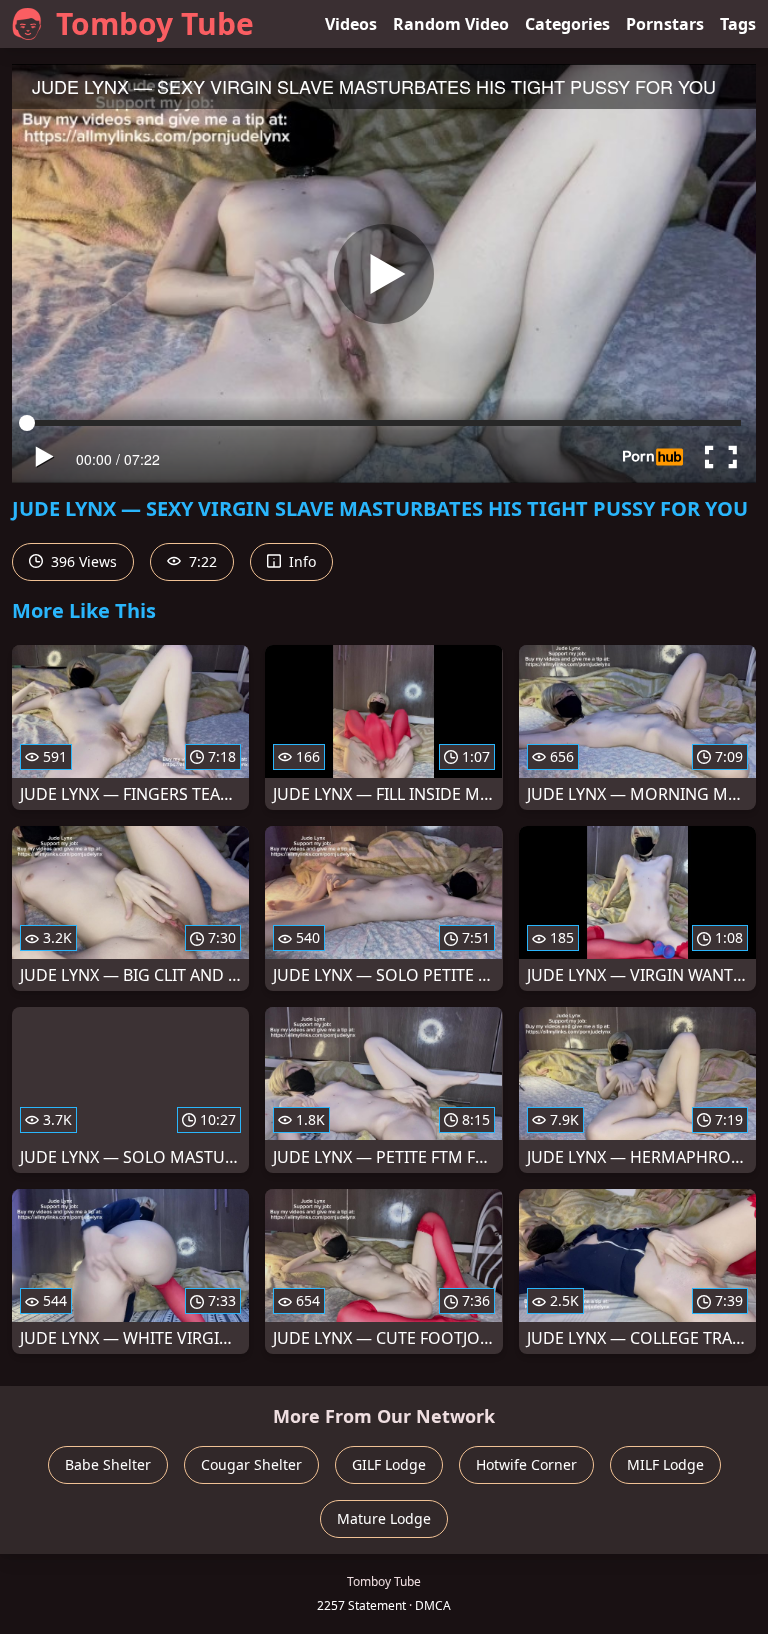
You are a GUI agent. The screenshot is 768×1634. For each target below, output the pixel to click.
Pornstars (665, 24)
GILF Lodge (389, 1464)
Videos (351, 24)
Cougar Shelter (251, 1464)
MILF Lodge (665, 1464)
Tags (738, 24)
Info (300, 561)
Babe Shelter (108, 1464)
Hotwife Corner (526, 1464)
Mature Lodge (384, 1518)
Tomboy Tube (155, 23)
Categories (567, 24)
